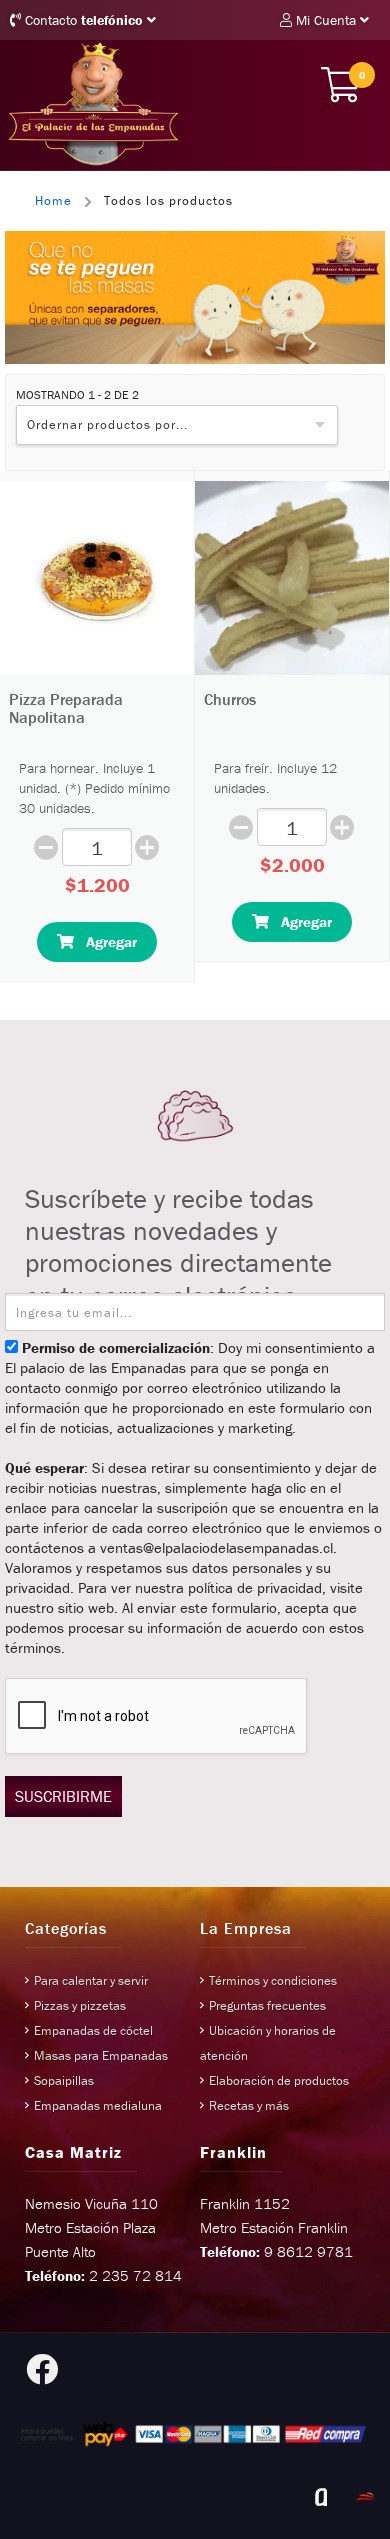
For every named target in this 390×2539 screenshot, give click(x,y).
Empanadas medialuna (98, 2105)
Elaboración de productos (279, 2080)
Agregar (105, 941)
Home (53, 200)
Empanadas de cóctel (93, 2030)
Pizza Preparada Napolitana (66, 708)
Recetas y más (249, 2105)
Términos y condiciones (273, 1980)
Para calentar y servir (91, 1980)
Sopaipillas (64, 2080)
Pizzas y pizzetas (80, 2005)
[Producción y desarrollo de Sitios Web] (321, 2497)
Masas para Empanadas (101, 2055)
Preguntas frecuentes (267, 2005)
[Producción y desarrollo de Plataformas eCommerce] (365, 2497)
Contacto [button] (82, 20)
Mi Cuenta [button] (326, 20)
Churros (230, 699)
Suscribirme (63, 1796)
